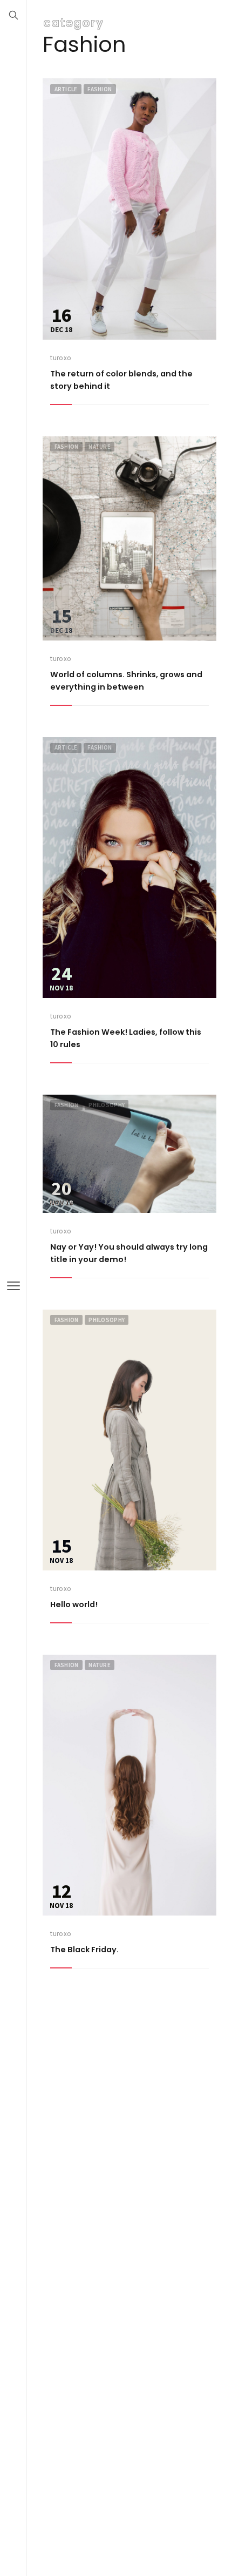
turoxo (61, 358)
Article (66, 89)
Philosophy (107, 1105)
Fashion (100, 89)
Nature (100, 447)
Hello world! (74, 1604)
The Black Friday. (84, 1950)
